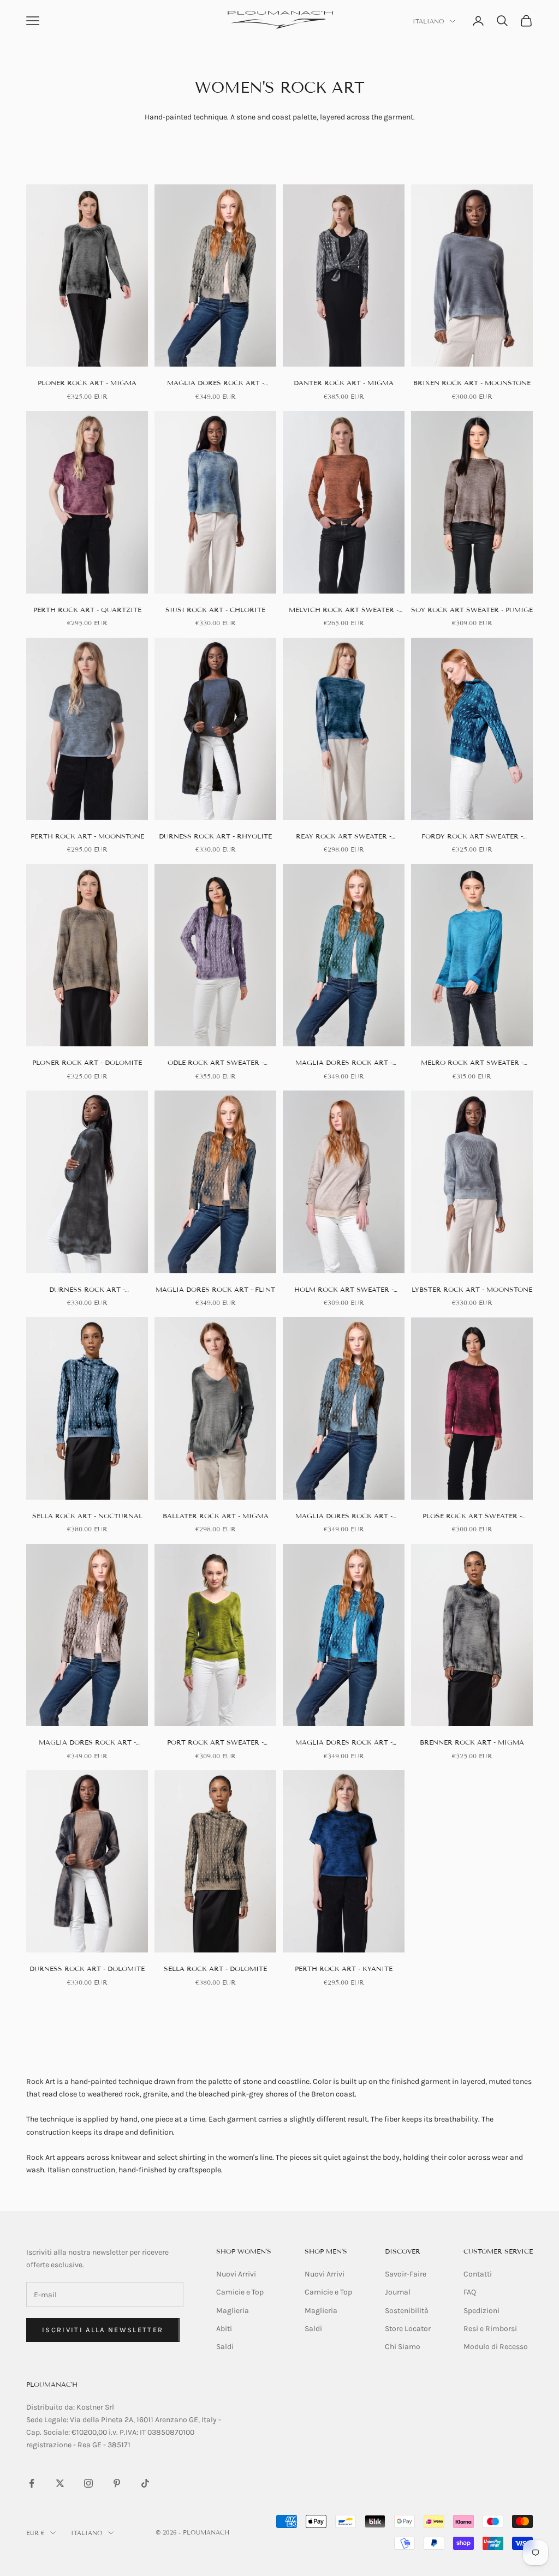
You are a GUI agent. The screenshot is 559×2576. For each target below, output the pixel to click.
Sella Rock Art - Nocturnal (87, 1516)
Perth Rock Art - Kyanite (344, 1969)
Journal (398, 2292)
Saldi (225, 2347)
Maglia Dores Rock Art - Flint (215, 1289)
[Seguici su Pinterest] (117, 2483)
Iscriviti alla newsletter (103, 2330)
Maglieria (233, 2311)
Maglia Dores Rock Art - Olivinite (344, 1063)
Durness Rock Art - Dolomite (87, 1969)
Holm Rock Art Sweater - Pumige (344, 1290)
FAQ (470, 2292)
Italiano (429, 21)
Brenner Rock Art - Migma (472, 1742)
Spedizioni (481, 2311)
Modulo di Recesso (496, 2347)
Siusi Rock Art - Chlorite (215, 610)
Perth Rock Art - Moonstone (87, 836)
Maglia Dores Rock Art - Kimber (344, 1743)
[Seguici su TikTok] (145, 2483)
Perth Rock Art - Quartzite (87, 610)
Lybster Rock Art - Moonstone (472, 1289)
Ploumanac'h (52, 2384)
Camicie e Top (240, 2292)
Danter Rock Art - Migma (344, 383)
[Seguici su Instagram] (88, 2483)
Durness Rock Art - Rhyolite (215, 836)
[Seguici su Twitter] (60, 2483)
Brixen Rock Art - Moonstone (472, 383)
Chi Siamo (403, 2347)
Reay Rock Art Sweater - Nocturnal (344, 837)
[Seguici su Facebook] (32, 2483)
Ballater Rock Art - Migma (216, 1516)
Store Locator (408, 2329)
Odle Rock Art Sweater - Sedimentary (216, 1063)
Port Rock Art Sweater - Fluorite (215, 1743)
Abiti (224, 2329)
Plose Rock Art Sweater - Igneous (472, 1517)
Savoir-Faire (406, 2274)
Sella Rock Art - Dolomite (215, 1969)
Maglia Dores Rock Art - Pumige (87, 1743)
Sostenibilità (407, 2311)
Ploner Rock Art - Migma (87, 383)
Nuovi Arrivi (236, 2274)
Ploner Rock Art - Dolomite (87, 1062)
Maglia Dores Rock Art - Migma (216, 384)
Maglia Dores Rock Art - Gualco (344, 1517)
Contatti (478, 2274)
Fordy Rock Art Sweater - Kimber (472, 837)
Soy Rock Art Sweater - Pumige (472, 610)
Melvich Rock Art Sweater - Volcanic (344, 610)
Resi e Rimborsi (490, 2329)
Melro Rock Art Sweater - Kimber (472, 1063)
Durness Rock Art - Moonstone (87, 1290)
